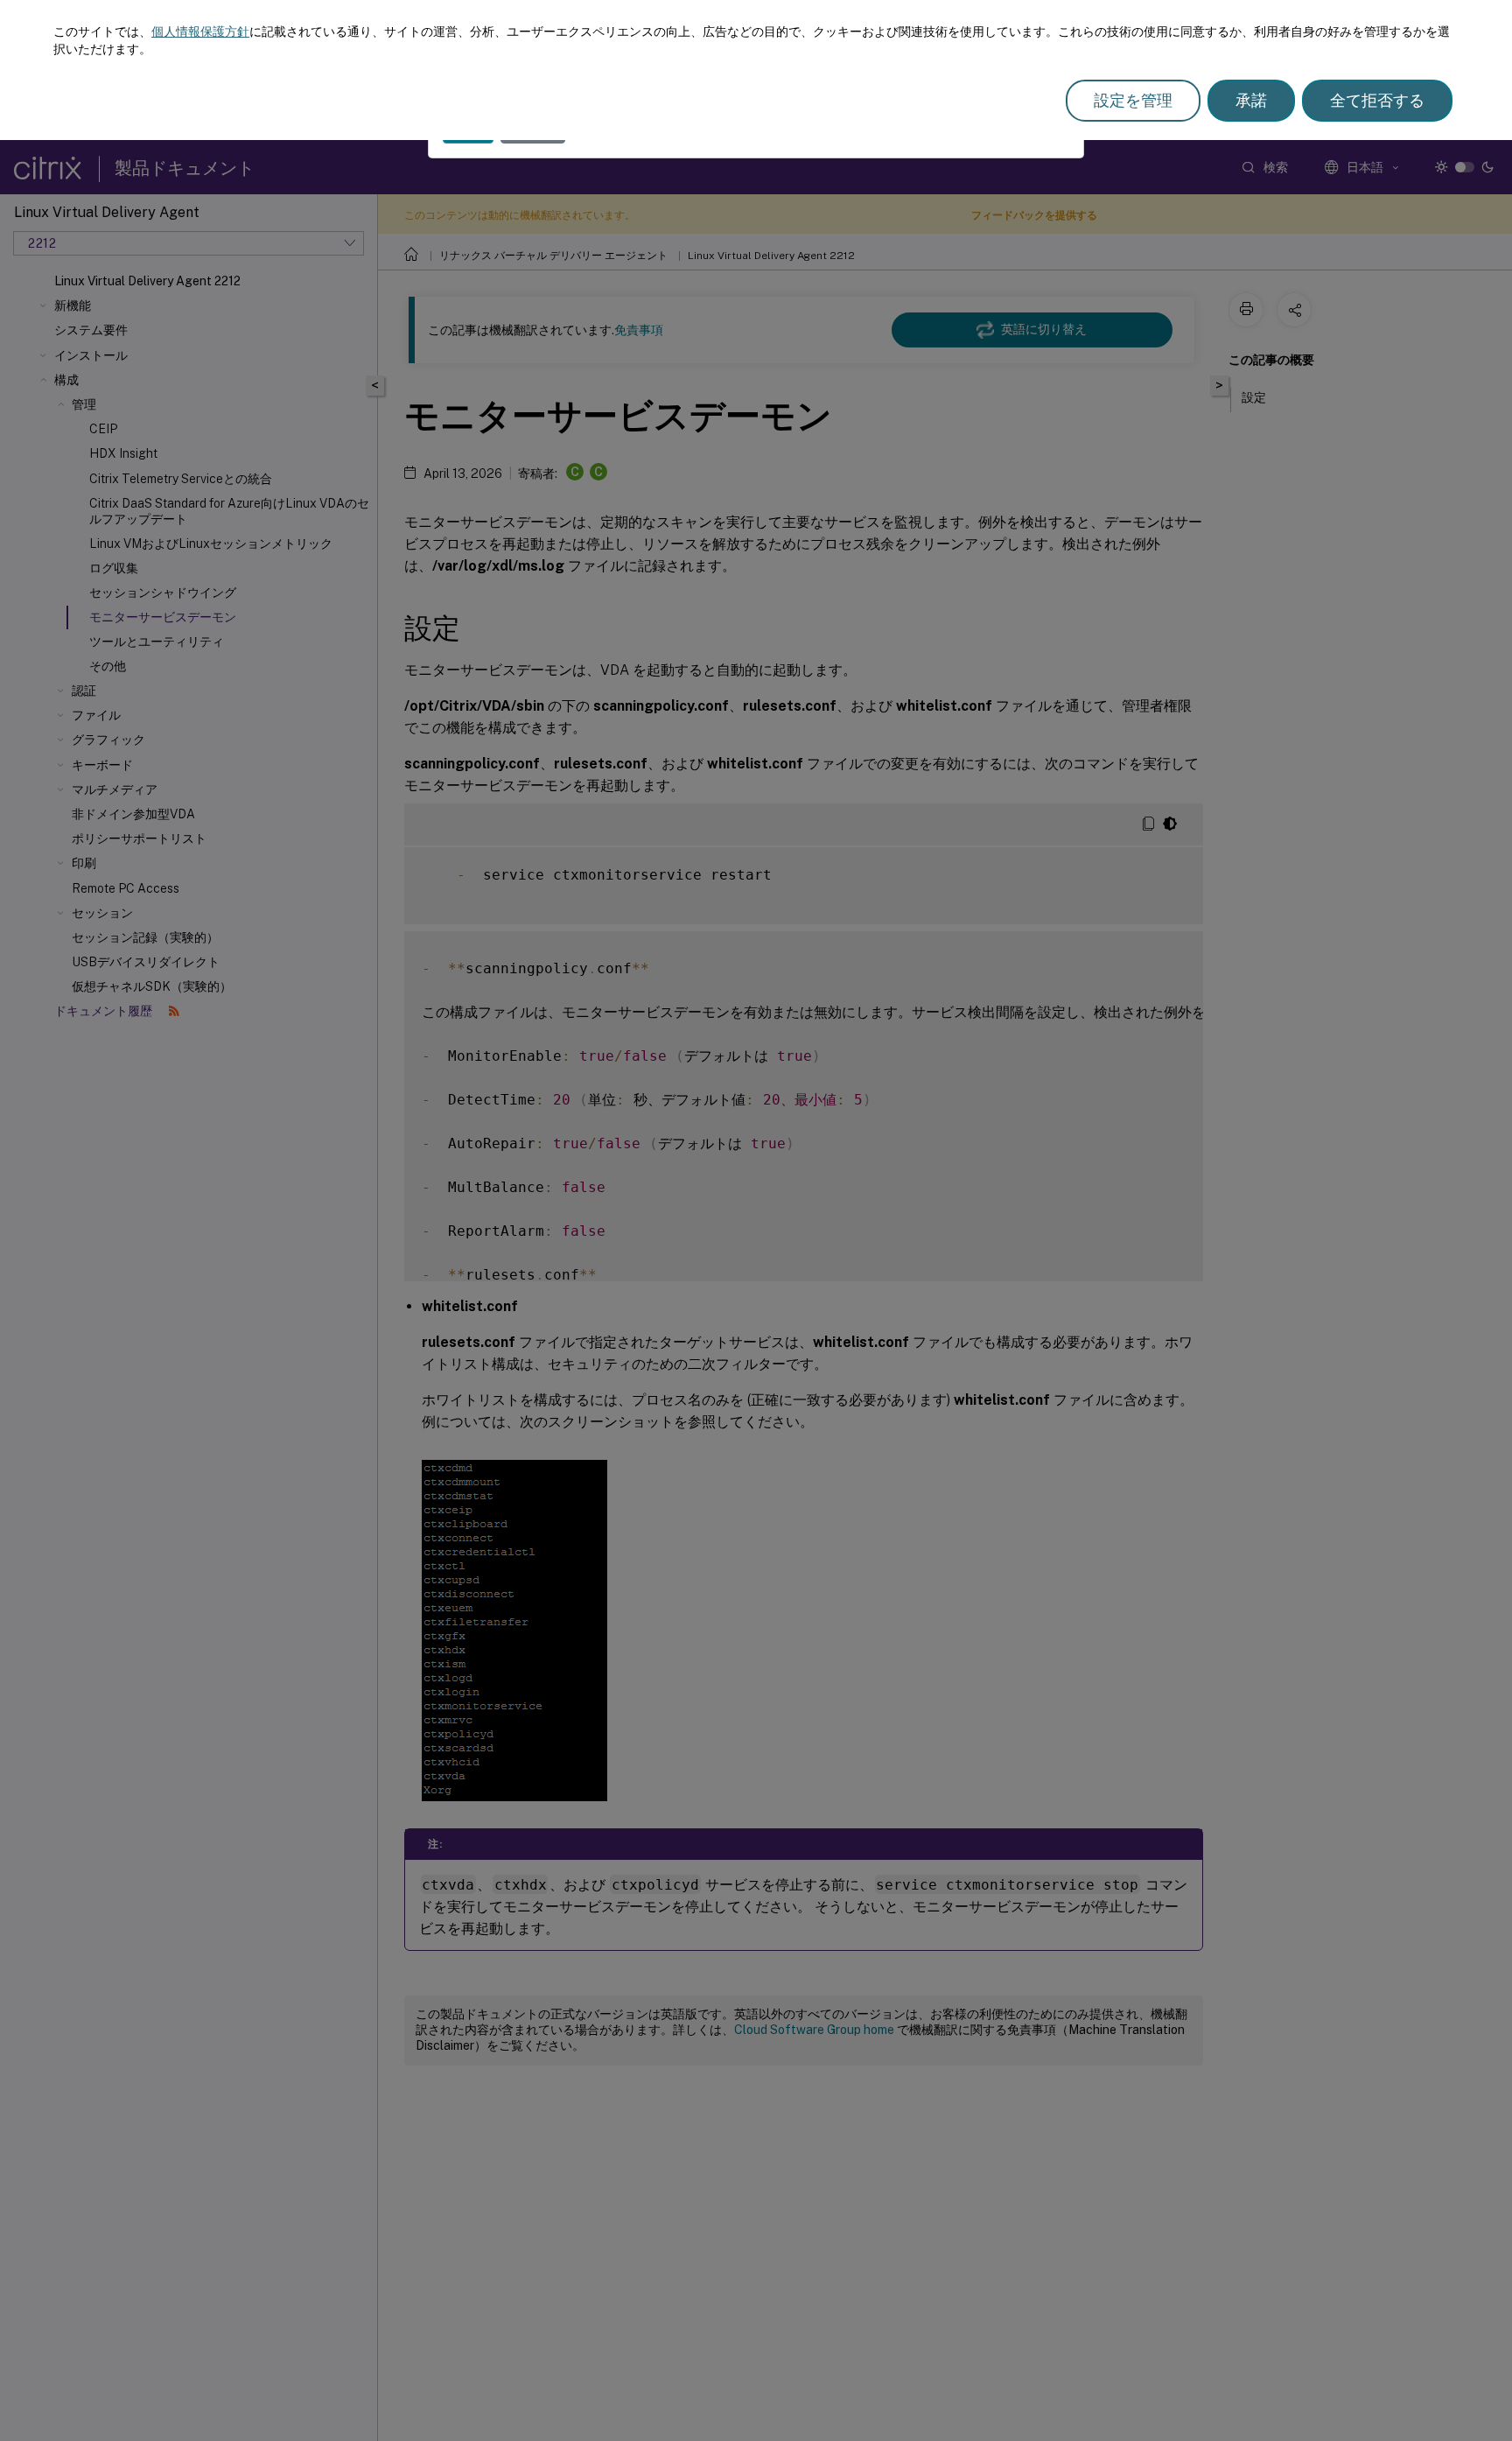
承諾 (1251, 100)
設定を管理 (1133, 100)
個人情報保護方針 (200, 32)
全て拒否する (1377, 100)
